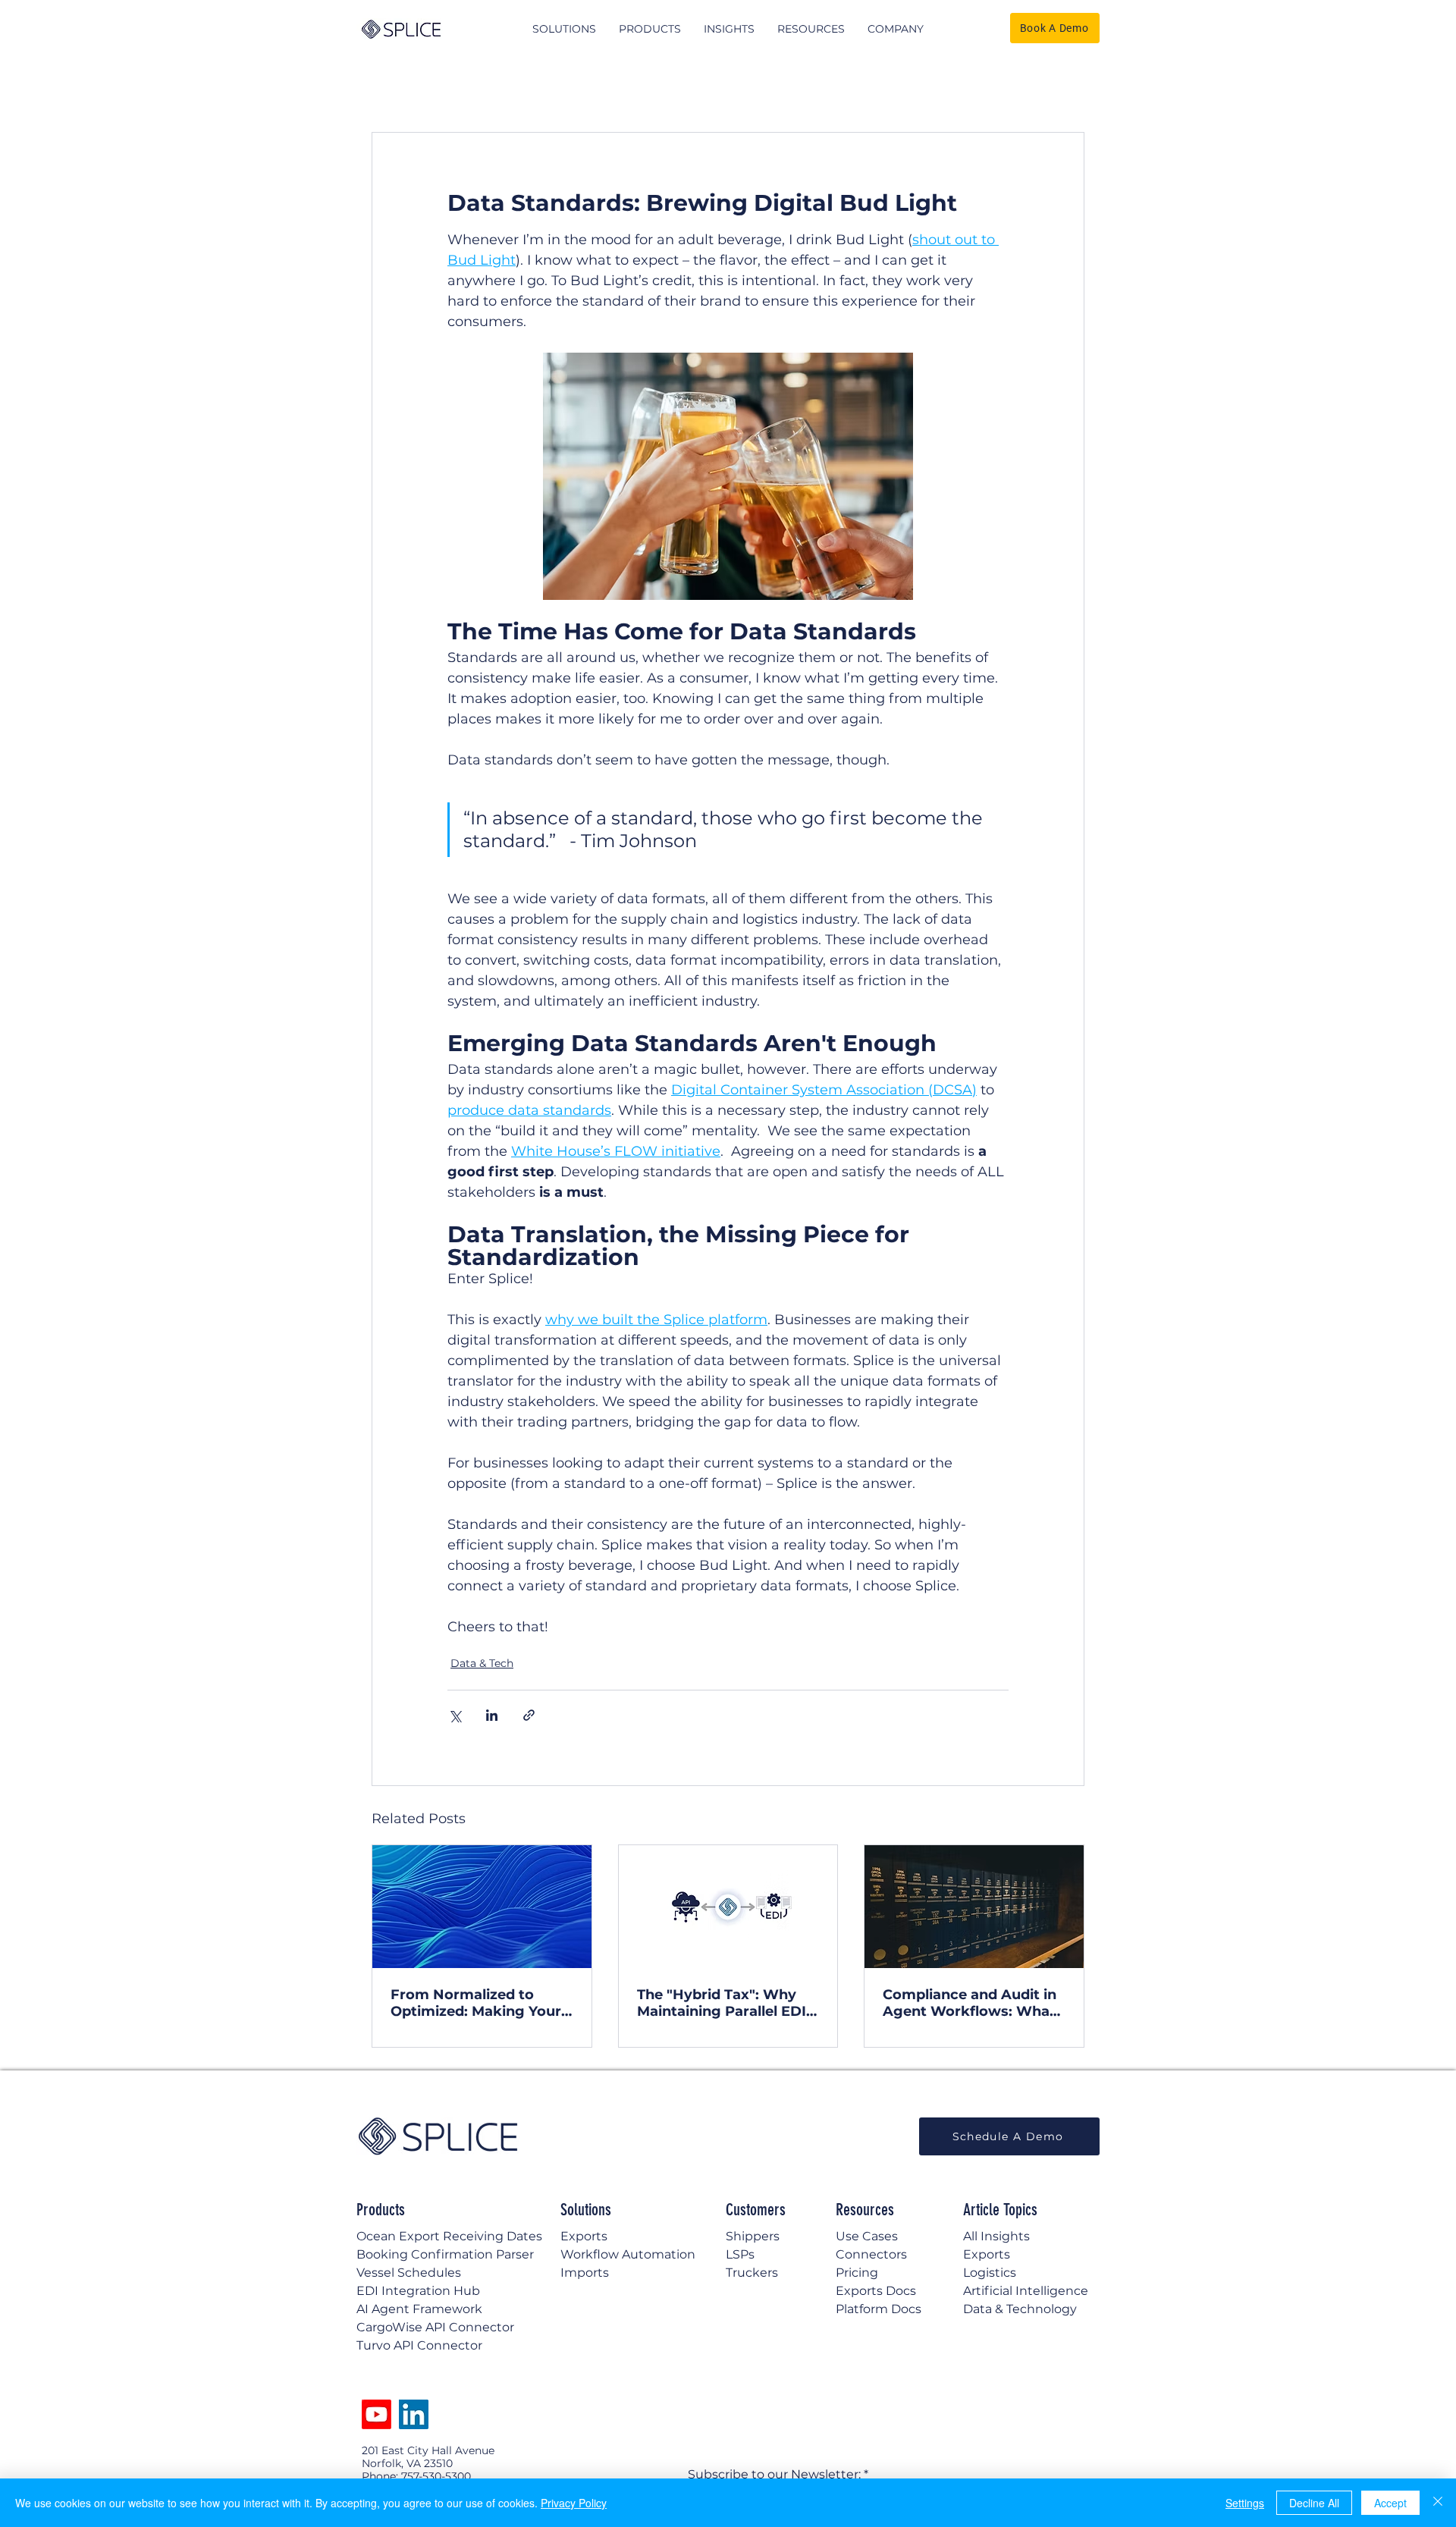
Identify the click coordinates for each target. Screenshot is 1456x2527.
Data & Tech (482, 1663)
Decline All (1314, 2503)
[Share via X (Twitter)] (455, 1715)
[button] (564, 29)
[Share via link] (529, 1715)
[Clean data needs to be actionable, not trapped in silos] (482, 1907)
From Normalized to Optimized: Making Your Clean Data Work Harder (477, 2003)
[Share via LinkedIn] (492, 1715)
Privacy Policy (574, 2503)
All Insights (996, 2236)
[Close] (1438, 2503)
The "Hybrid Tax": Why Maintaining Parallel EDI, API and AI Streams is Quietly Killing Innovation (726, 2003)
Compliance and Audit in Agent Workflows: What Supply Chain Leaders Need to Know (970, 2003)
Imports (585, 2273)
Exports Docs (876, 2291)
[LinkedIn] (414, 2414)
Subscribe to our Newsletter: (774, 2475)
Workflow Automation (628, 2254)
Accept (1390, 2503)
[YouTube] (377, 2414)
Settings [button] (1245, 2503)
